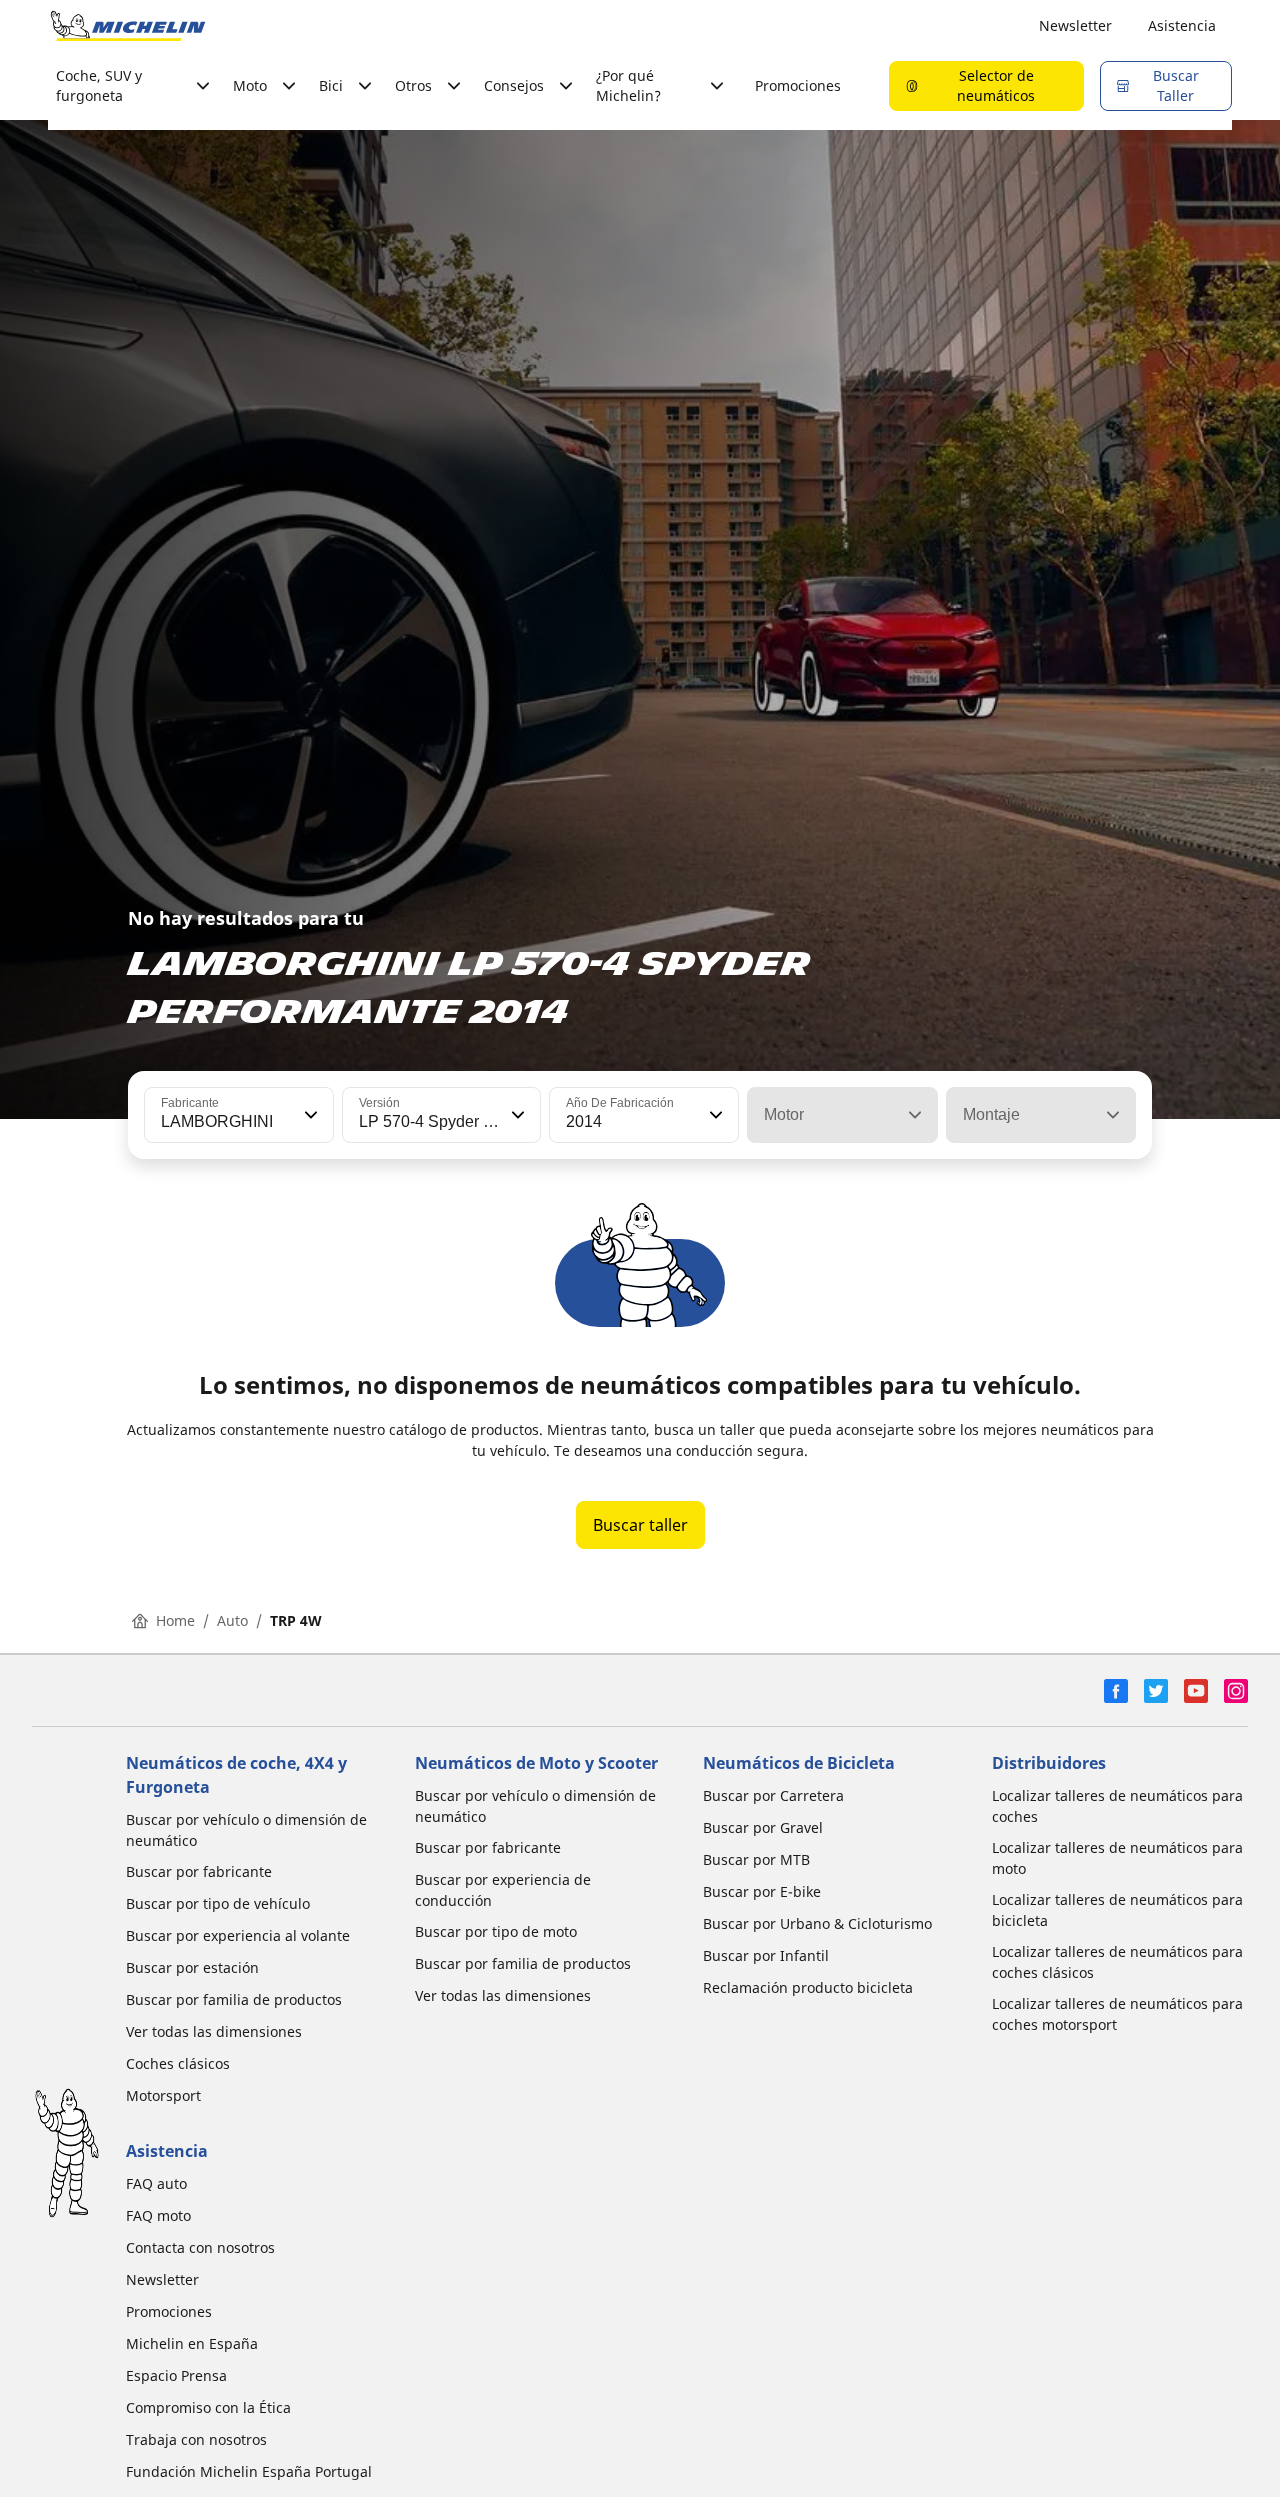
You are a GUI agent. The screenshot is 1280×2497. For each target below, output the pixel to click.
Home (175, 1620)
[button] (309, 1115)
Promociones (798, 85)
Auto (232, 1620)
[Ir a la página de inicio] (128, 26)
